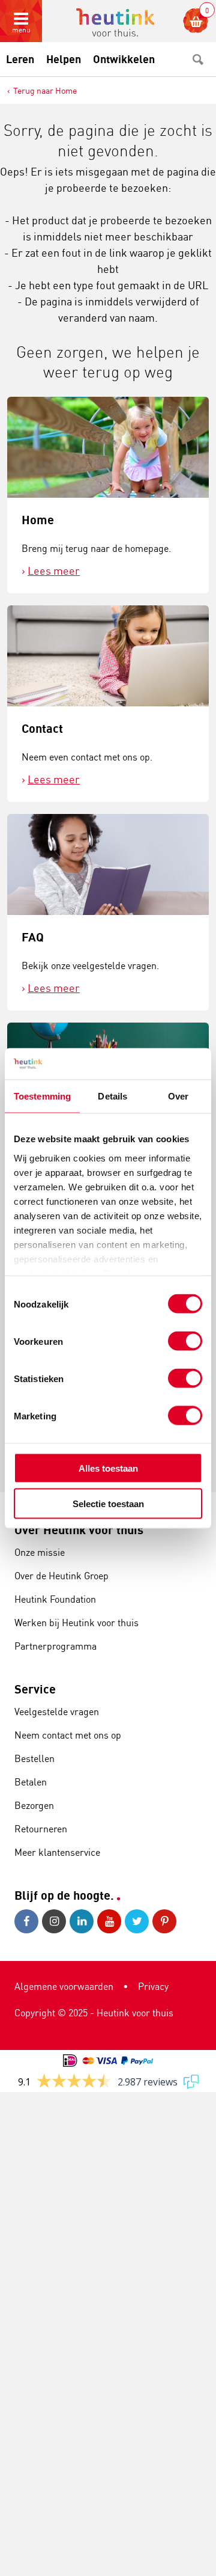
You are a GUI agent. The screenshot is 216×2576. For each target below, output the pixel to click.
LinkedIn (83, 1921)
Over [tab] (178, 1096)
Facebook (28, 1921)
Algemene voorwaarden (64, 1986)
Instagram (56, 1921)
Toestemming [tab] (42, 1096)
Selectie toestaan (108, 1503)
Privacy (153, 1986)
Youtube (111, 1921)
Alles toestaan (108, 1468)
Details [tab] (112, 1096)
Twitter (139, 1921)
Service (35, 1689)
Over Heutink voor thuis (79, 1530)
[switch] (185, 1341)
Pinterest (166, 1921)
